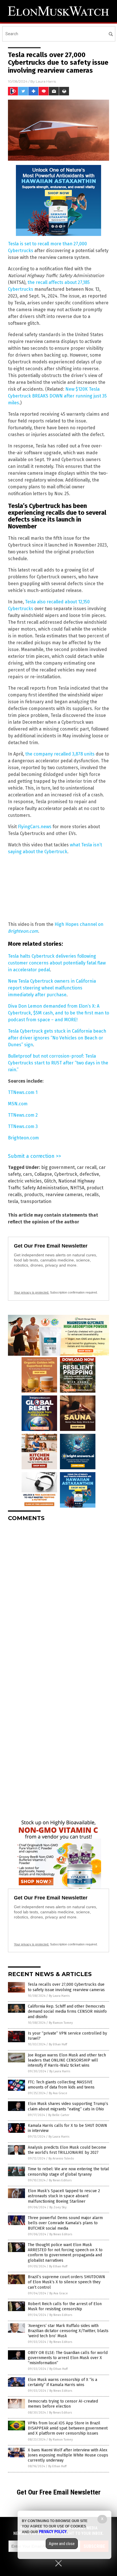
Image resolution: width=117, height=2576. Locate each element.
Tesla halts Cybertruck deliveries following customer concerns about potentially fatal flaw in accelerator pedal (57, 963)
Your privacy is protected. (32, 1292)
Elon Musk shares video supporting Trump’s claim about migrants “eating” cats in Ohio (68, 2106)
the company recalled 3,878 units (60, 754)
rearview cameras (64, 1195)
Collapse (43, 1174)
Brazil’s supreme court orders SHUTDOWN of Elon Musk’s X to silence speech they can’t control (66, 2282)
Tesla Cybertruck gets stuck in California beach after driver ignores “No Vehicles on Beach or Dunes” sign (57, 1038)
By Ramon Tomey (61, 2023)
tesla (13, 1201)
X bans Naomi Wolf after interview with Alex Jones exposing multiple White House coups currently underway (68, 2455)
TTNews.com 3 (23, 1126)
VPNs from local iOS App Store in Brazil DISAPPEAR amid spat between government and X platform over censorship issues (68, 2428)
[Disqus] (58, 1597)
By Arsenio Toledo (61, 2158)
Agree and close (62, 2544)
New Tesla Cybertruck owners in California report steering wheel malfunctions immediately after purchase (52, 988)
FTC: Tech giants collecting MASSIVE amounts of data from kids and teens (61, 2085)
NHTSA (77, 1188)
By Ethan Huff (58, 2044)
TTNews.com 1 (23, 1092)
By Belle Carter (59, 2115)
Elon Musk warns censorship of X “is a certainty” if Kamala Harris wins (62, 2382)
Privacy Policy (53, 2532)
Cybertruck (66, 1174)
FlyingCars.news (35, 827)
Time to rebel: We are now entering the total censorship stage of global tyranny (68, 2172)
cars (28, 1174)
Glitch (50, 1181)
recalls (92, 1195)
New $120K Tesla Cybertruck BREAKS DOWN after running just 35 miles (57, 396)
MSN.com (18, 1104)
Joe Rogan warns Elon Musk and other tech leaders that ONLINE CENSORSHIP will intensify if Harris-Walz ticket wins (67, 2060)
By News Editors (60, 2180)
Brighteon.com (23, 1138)
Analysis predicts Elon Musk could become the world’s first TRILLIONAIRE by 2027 (67, 2150)
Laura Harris (46, 81)
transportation (36, 1201)
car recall (87, 1167)
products (34, 1195)
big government (58, 1167)
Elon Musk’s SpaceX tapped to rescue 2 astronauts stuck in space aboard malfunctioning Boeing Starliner (64, 2196)
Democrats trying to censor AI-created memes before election (63, 2404)
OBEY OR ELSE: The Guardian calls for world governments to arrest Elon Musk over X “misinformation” (68, 2358)
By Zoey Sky (58, 2207)
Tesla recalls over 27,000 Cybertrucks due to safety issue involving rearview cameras (66, 1987)
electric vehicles (25, 1181)
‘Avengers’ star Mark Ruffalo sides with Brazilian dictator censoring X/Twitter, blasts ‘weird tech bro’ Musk (68, 2331)
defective (89, 1174)
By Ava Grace (58, 2093)
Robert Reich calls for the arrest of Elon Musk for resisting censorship (65, 2306)
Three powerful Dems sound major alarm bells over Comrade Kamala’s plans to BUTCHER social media (65, 2223)
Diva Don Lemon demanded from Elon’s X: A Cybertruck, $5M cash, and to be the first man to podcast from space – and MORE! (58, 1013)
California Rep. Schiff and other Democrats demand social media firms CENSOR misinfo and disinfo (67, 2011)
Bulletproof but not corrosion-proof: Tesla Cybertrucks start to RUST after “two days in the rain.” (58, 1063)
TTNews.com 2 (23, 1115)
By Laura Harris (59, 1996)
